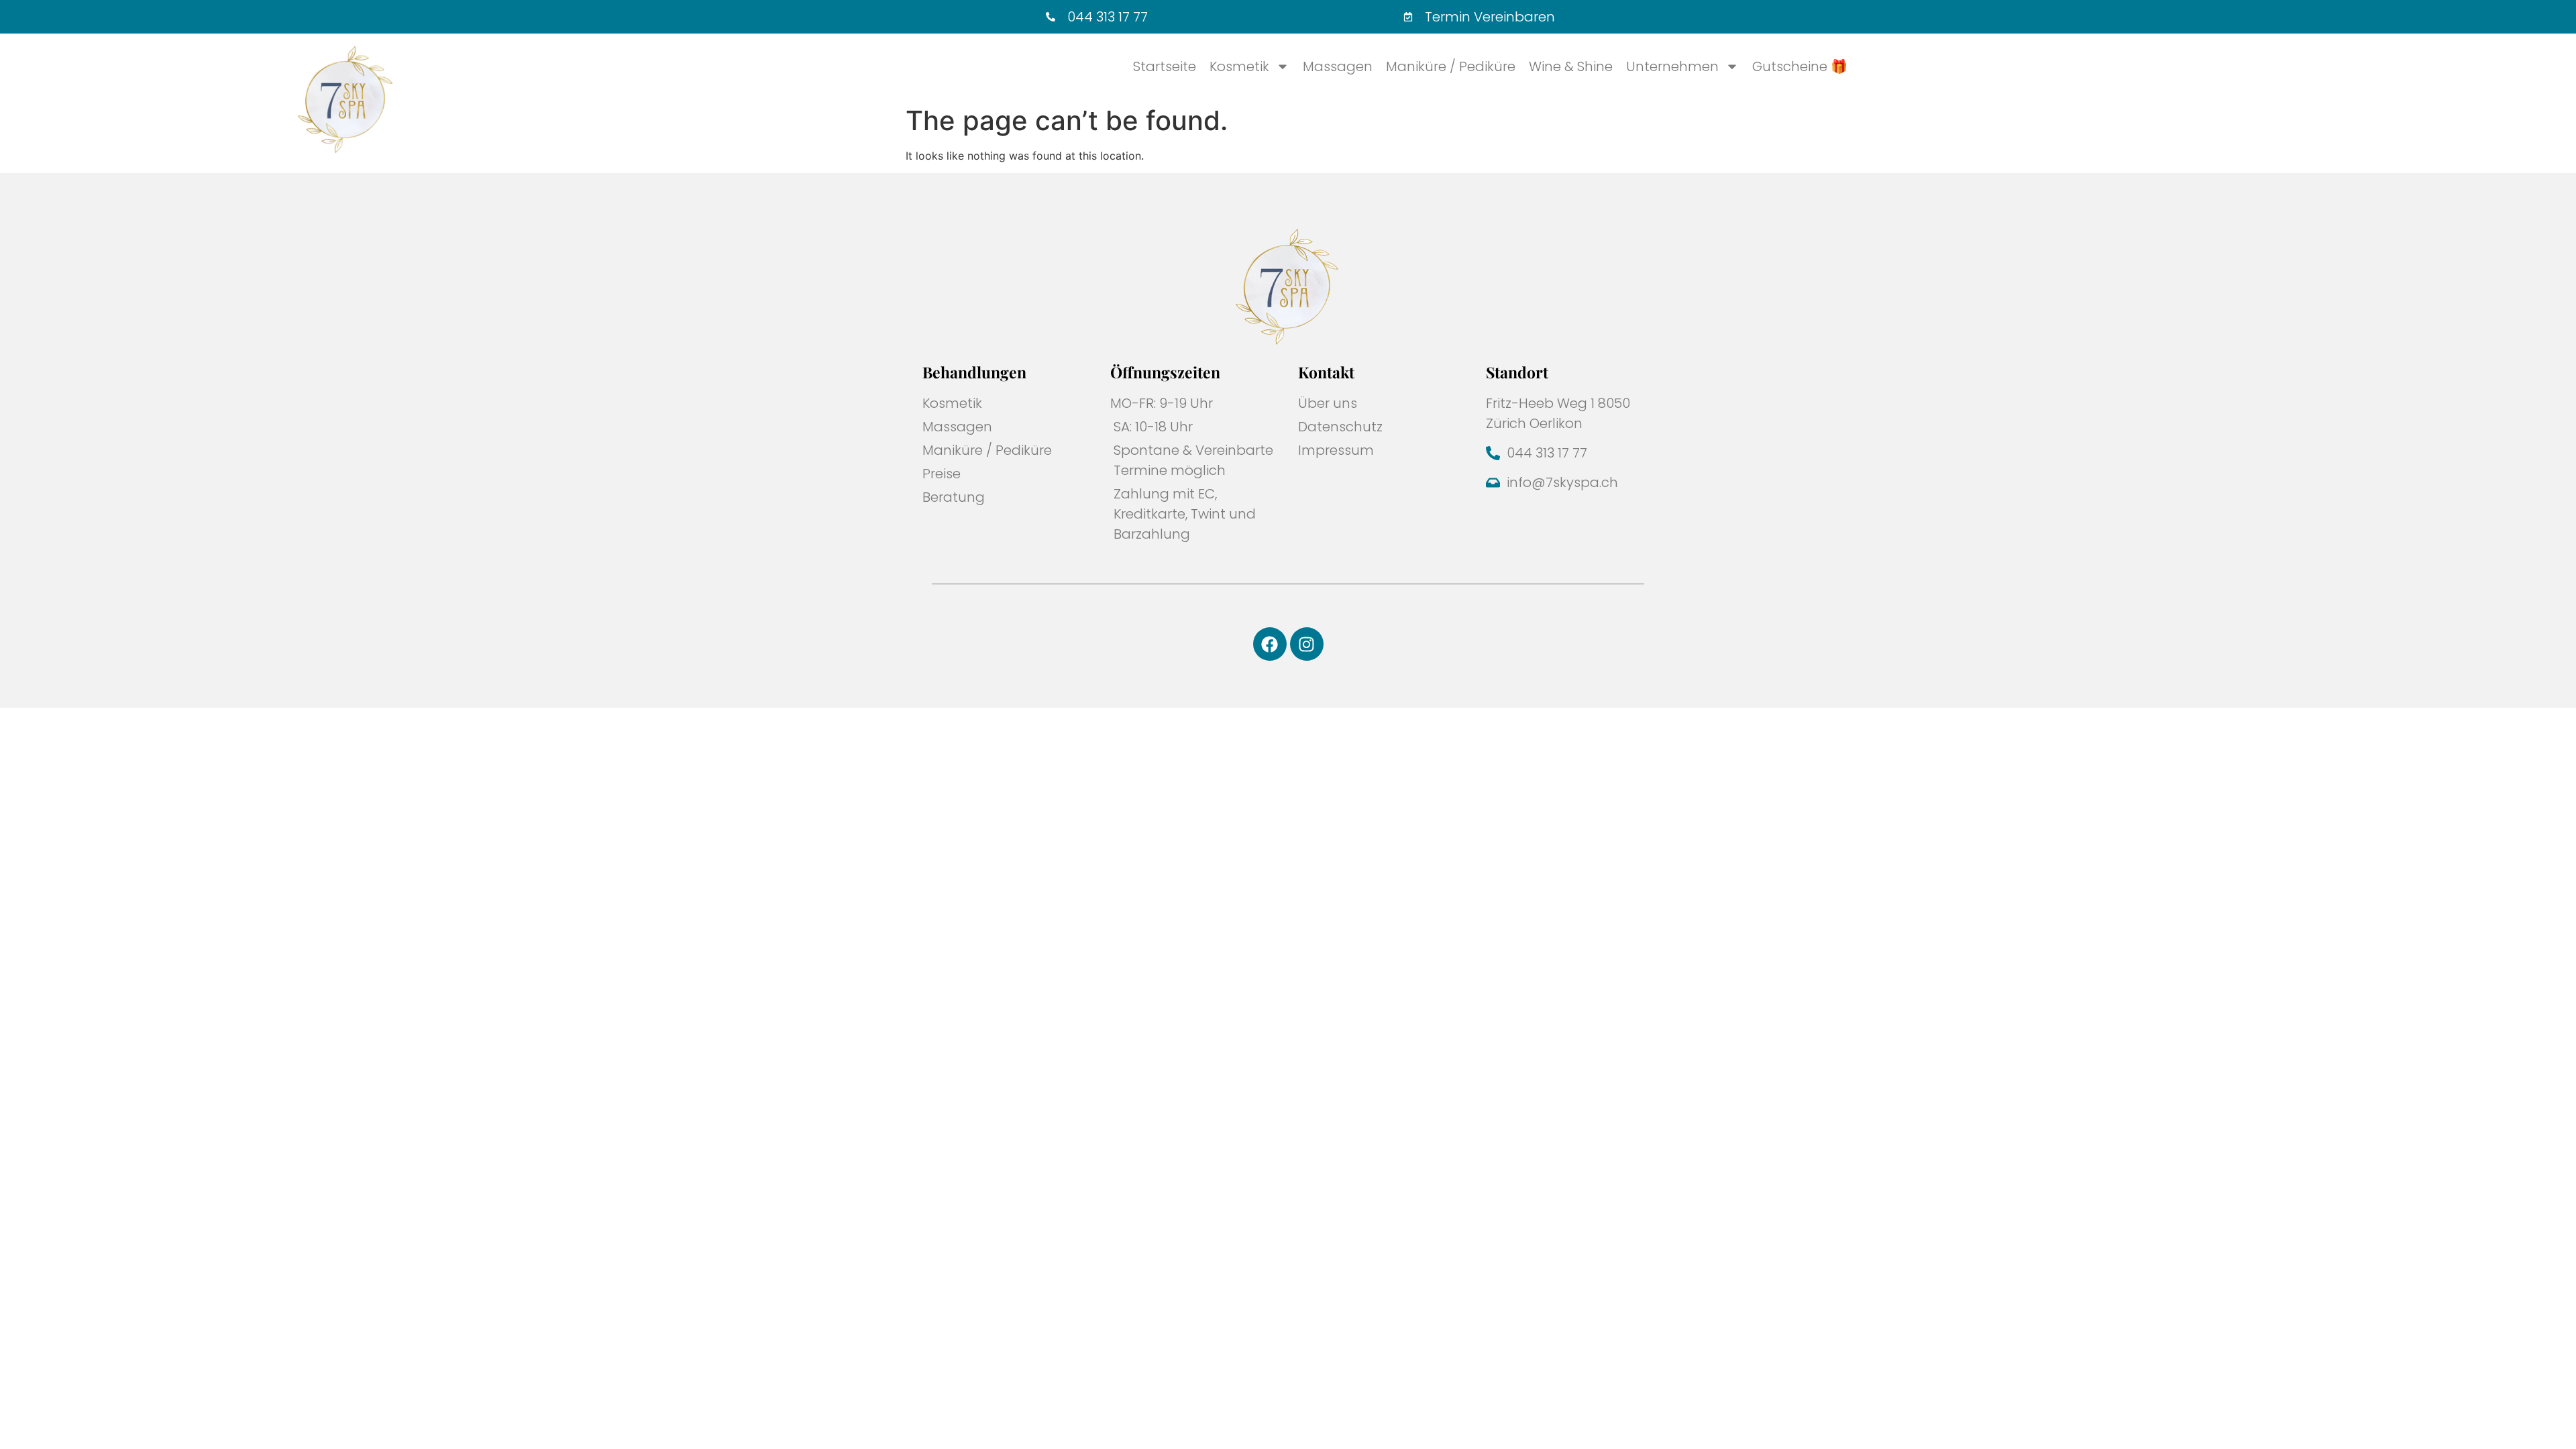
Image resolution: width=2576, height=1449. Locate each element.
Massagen (1338, 66)
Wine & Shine (1571, 66)
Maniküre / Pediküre (1451, 66)
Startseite (1165, 66)
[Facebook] (1270, 644)
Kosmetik (1239, 66)
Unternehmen (1672, 66)
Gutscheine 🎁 (1800, 66)
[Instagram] (1307, 644)
